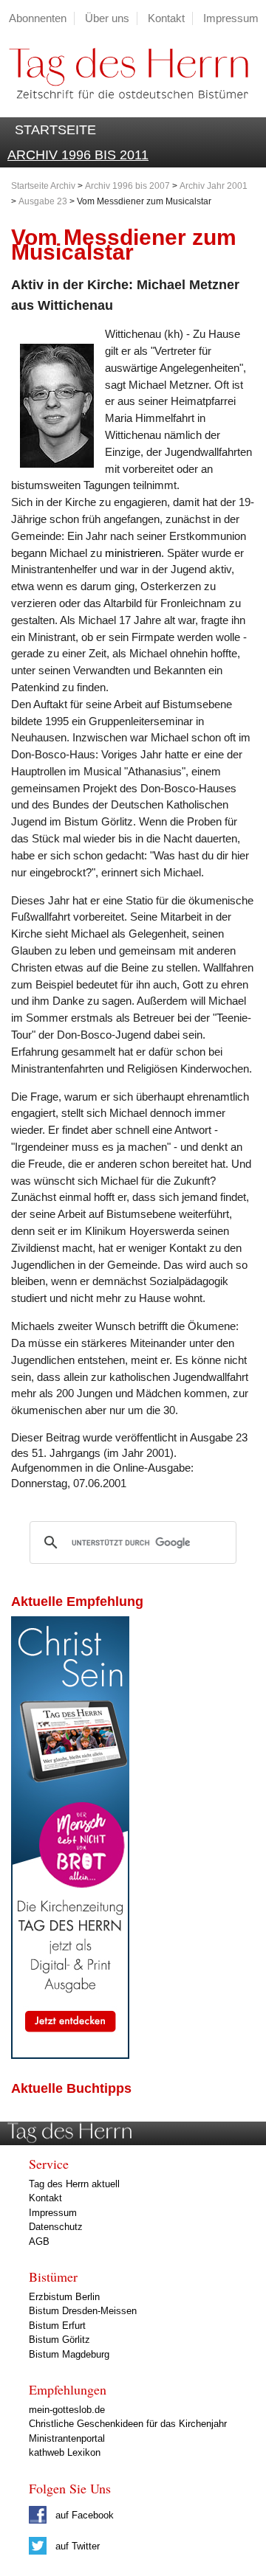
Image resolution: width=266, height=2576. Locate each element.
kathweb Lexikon (65, 2452)
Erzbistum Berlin (64, 2297)
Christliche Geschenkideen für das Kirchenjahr (128, 2424)
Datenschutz (56, 2227)
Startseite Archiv (43, 186)
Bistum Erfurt (57, 2326)
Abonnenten (38, 18)
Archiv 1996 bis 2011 (78, 155)
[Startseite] (124, 109)
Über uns (107, 18)
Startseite (55, 130)
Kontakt (166, 18)
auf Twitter (76, 2546)
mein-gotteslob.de (67, 2410)
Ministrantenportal (67, 2438)
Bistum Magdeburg (69, 2354)
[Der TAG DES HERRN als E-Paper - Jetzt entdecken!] (70, 2055)
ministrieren (133, 553)
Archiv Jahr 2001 (214, 186)
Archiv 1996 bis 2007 (127, 186)
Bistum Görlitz (59, 2340)
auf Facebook (83, 2515)
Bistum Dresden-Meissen (83, 2311)
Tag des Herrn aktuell (74, 2184)
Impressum (231, 18)
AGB (39, 2241)
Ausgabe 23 (43, 201)
